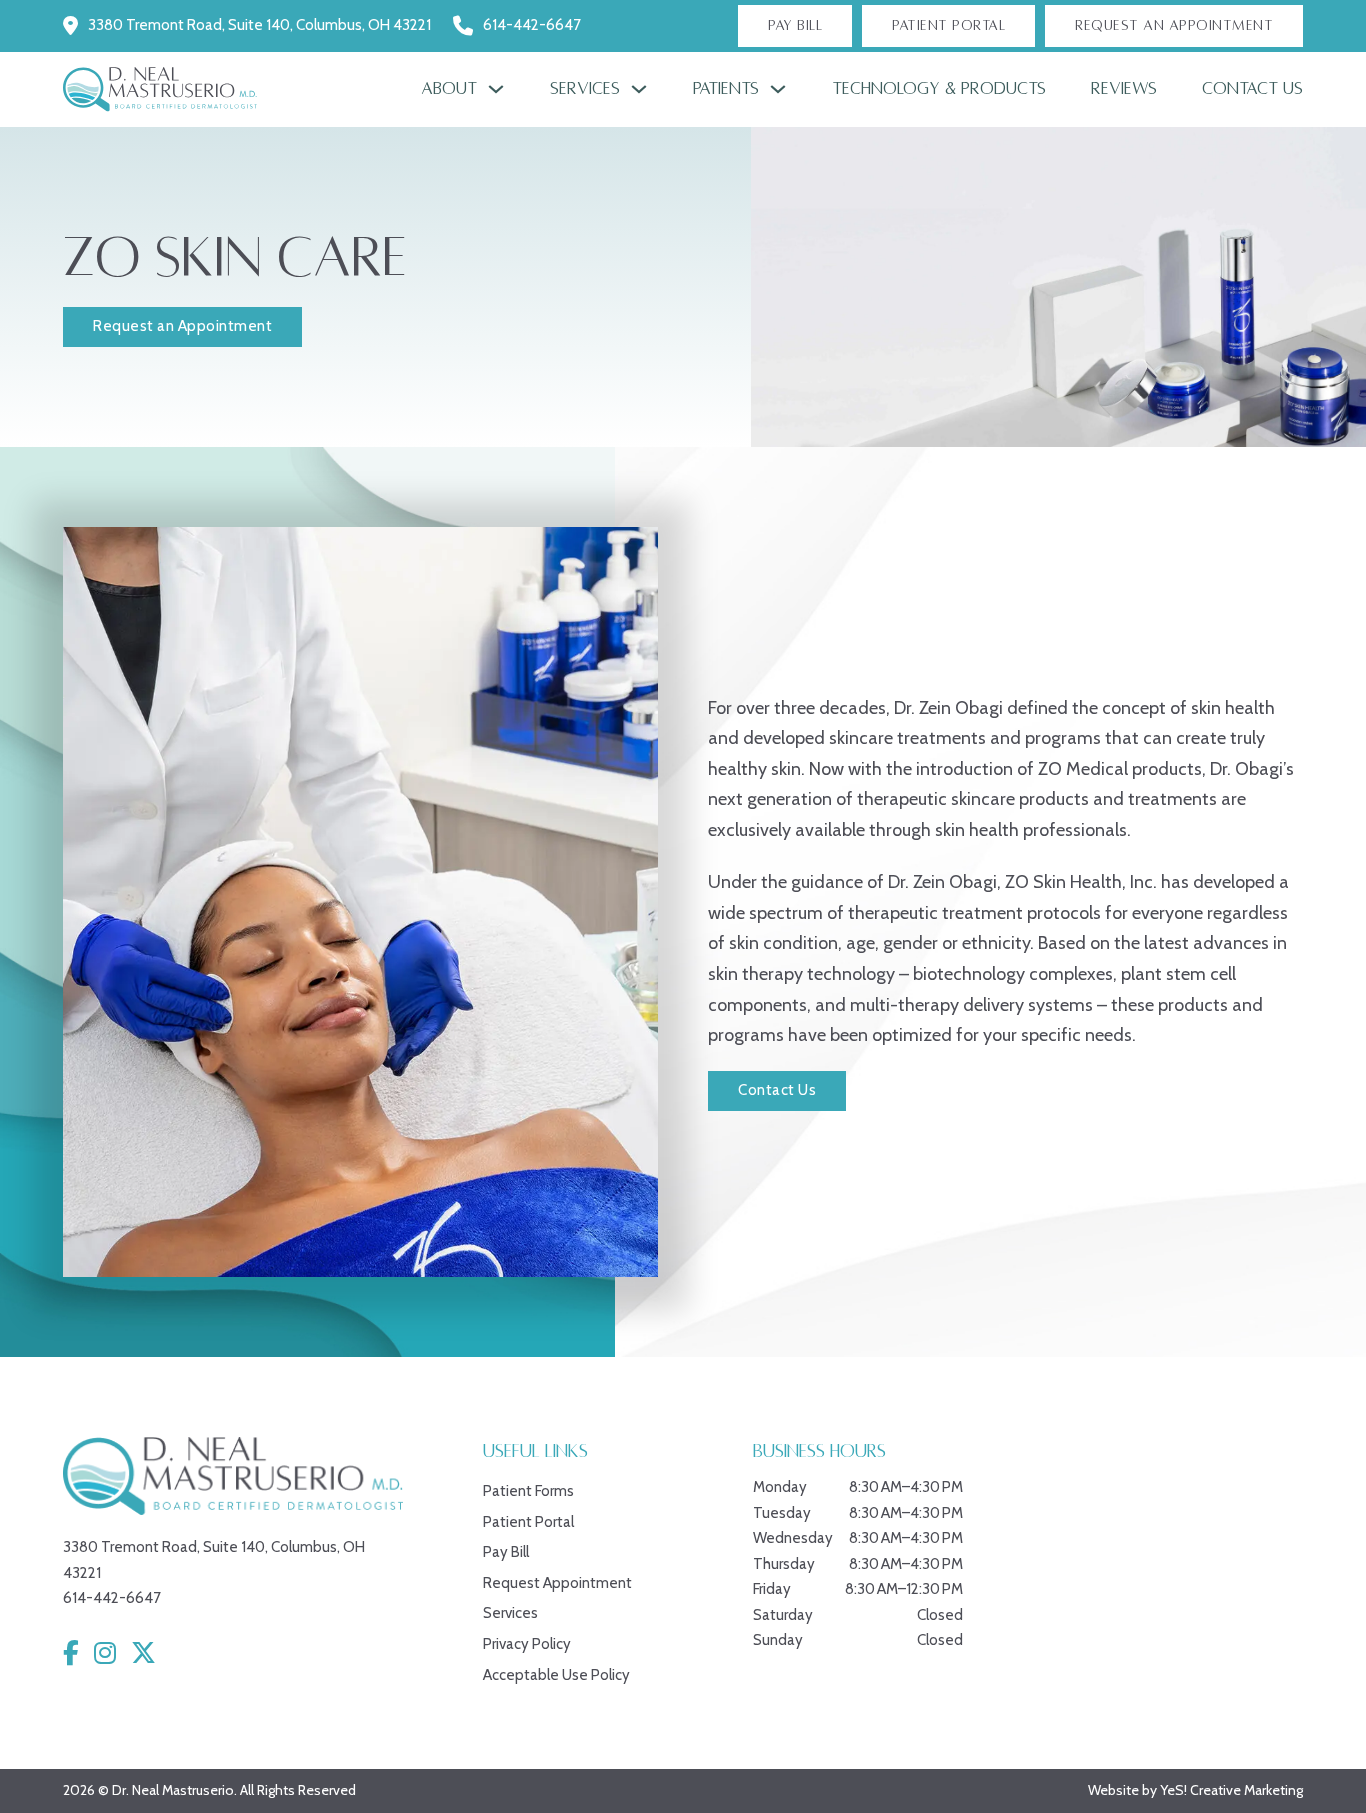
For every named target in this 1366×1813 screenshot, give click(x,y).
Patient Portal (948, 25)
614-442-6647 (532, 25)
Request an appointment (1174, 25)
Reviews (1124, 89)
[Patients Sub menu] (778, 89)
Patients (726, 89)
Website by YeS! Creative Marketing (1195, 1790)
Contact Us (1252, 89)
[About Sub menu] (496, 89)
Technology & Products (939, 89)
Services (585, 89)
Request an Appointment (182, 326)
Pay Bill (795, 25)
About (449, 89)
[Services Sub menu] (639, 89)
